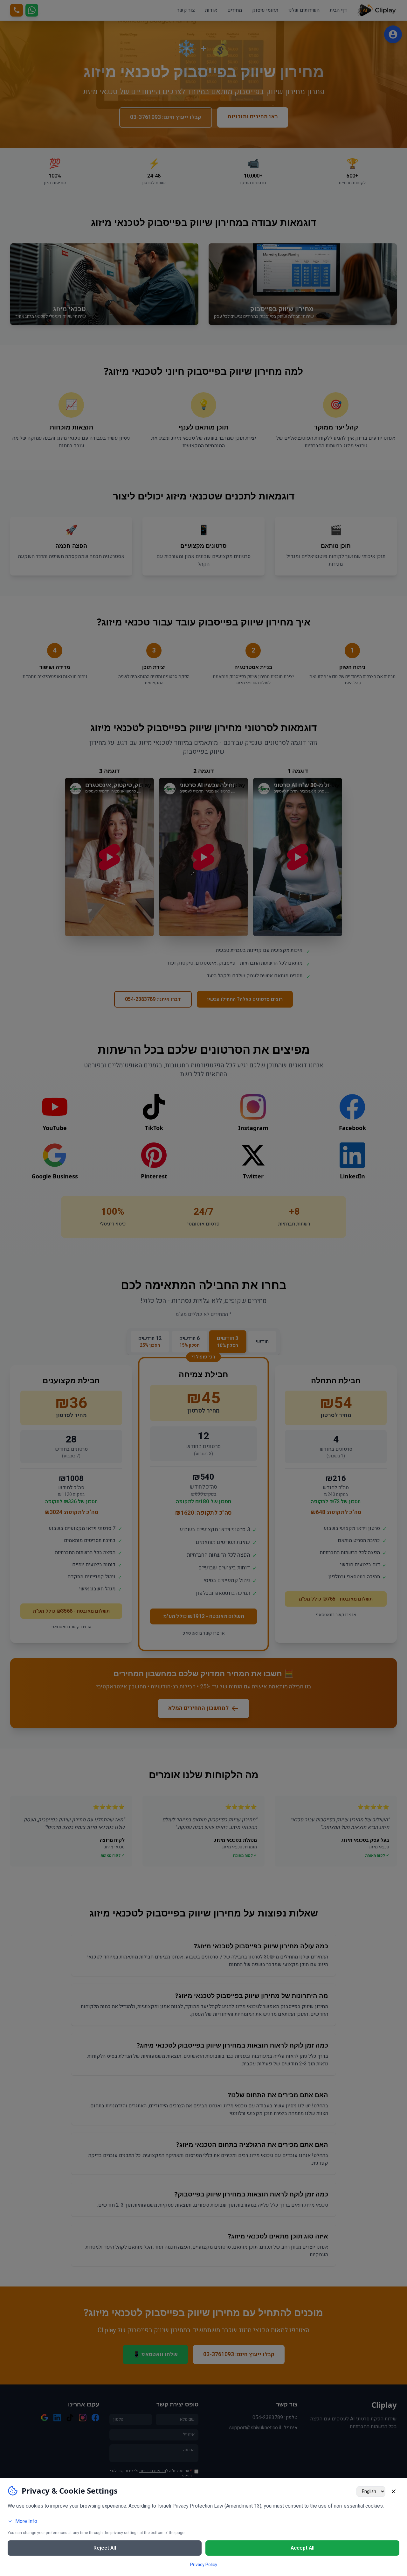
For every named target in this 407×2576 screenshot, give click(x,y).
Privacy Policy (204, 2565)
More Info (26, 2521)
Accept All (303, 2548)
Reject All (105, 2548)
